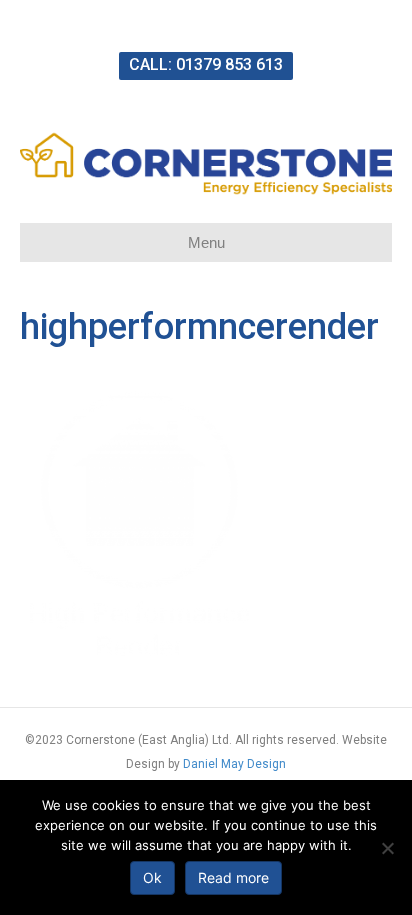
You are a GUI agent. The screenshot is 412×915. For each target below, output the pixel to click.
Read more (233, 877)
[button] (206, 66)
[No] (387, 848)
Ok (152, 877)
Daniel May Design (234, 764)
